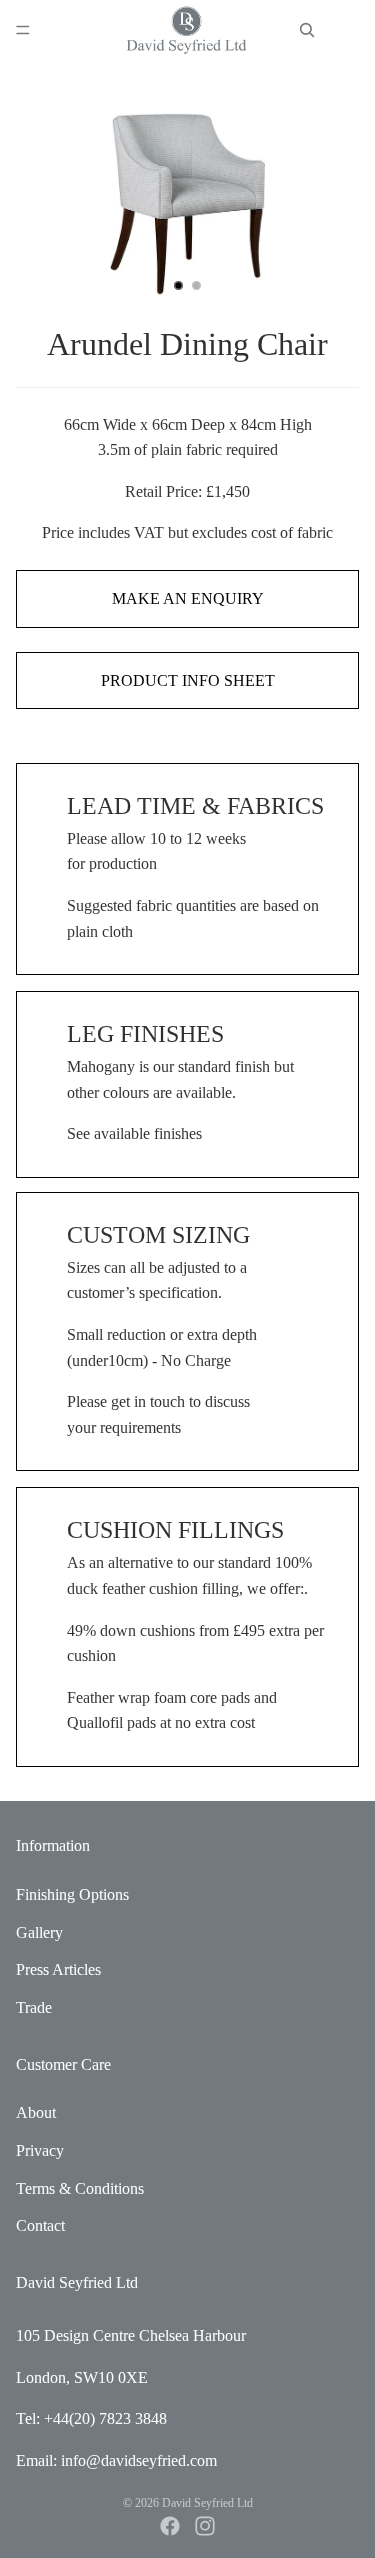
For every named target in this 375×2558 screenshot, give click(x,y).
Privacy (40, 2150)
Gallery (39, 1931)
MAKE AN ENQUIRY (188, 598)
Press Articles (58, 1969)
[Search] (307, 30)
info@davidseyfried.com (139, 2460)
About (36, 2112)
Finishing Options (72, 1894)
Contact (40, 2225)
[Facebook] (170, 2526)
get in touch (148, 1401)
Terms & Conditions (80, 2187)
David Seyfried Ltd (207, 2503)
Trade (34, 2006)
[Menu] (23, 30)
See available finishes (134, 1133)
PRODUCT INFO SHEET (188, 680)
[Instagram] (205, 2526)
